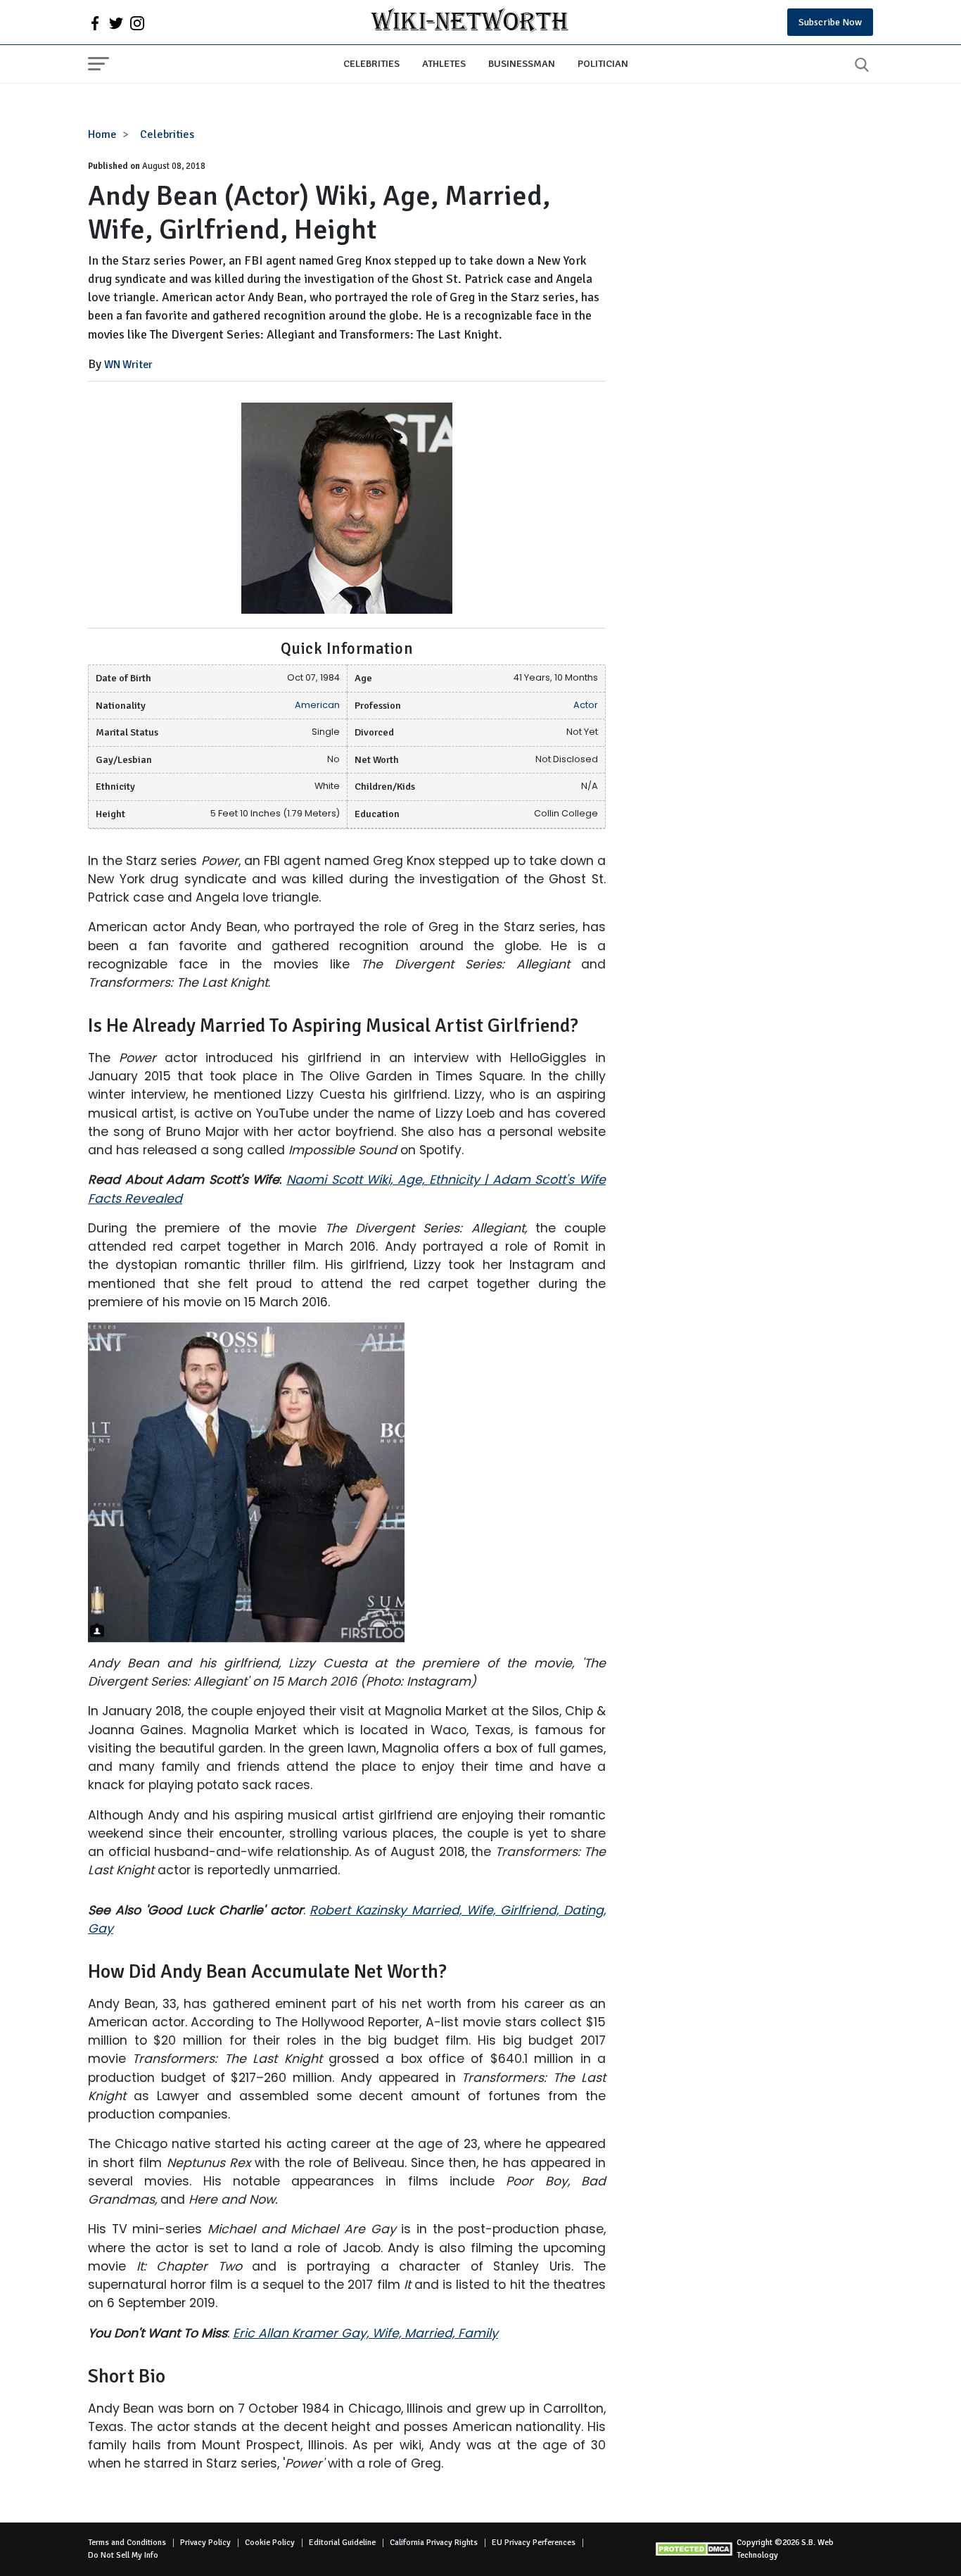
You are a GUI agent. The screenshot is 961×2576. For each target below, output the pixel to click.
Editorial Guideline (342, 2543)
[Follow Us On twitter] (116, 23)
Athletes (444, 63)
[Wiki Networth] (470, 22)
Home (102, 134)
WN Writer (128, 365)
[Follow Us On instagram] (137, 23)
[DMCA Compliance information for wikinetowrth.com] (696, 2549)
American (317, 705)
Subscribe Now (830, 22)
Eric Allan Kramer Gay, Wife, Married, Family (365, 2333)
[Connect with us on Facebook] (95, 23)
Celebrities (371, 63)
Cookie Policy (270, 2543)
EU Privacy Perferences (534, 2543)
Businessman (522, 63)
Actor (586, 705)
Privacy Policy (205, 2543)
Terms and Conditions (127, 2543)
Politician (603, 63)
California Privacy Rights (434, 2543)
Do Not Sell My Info (123, 2555)
